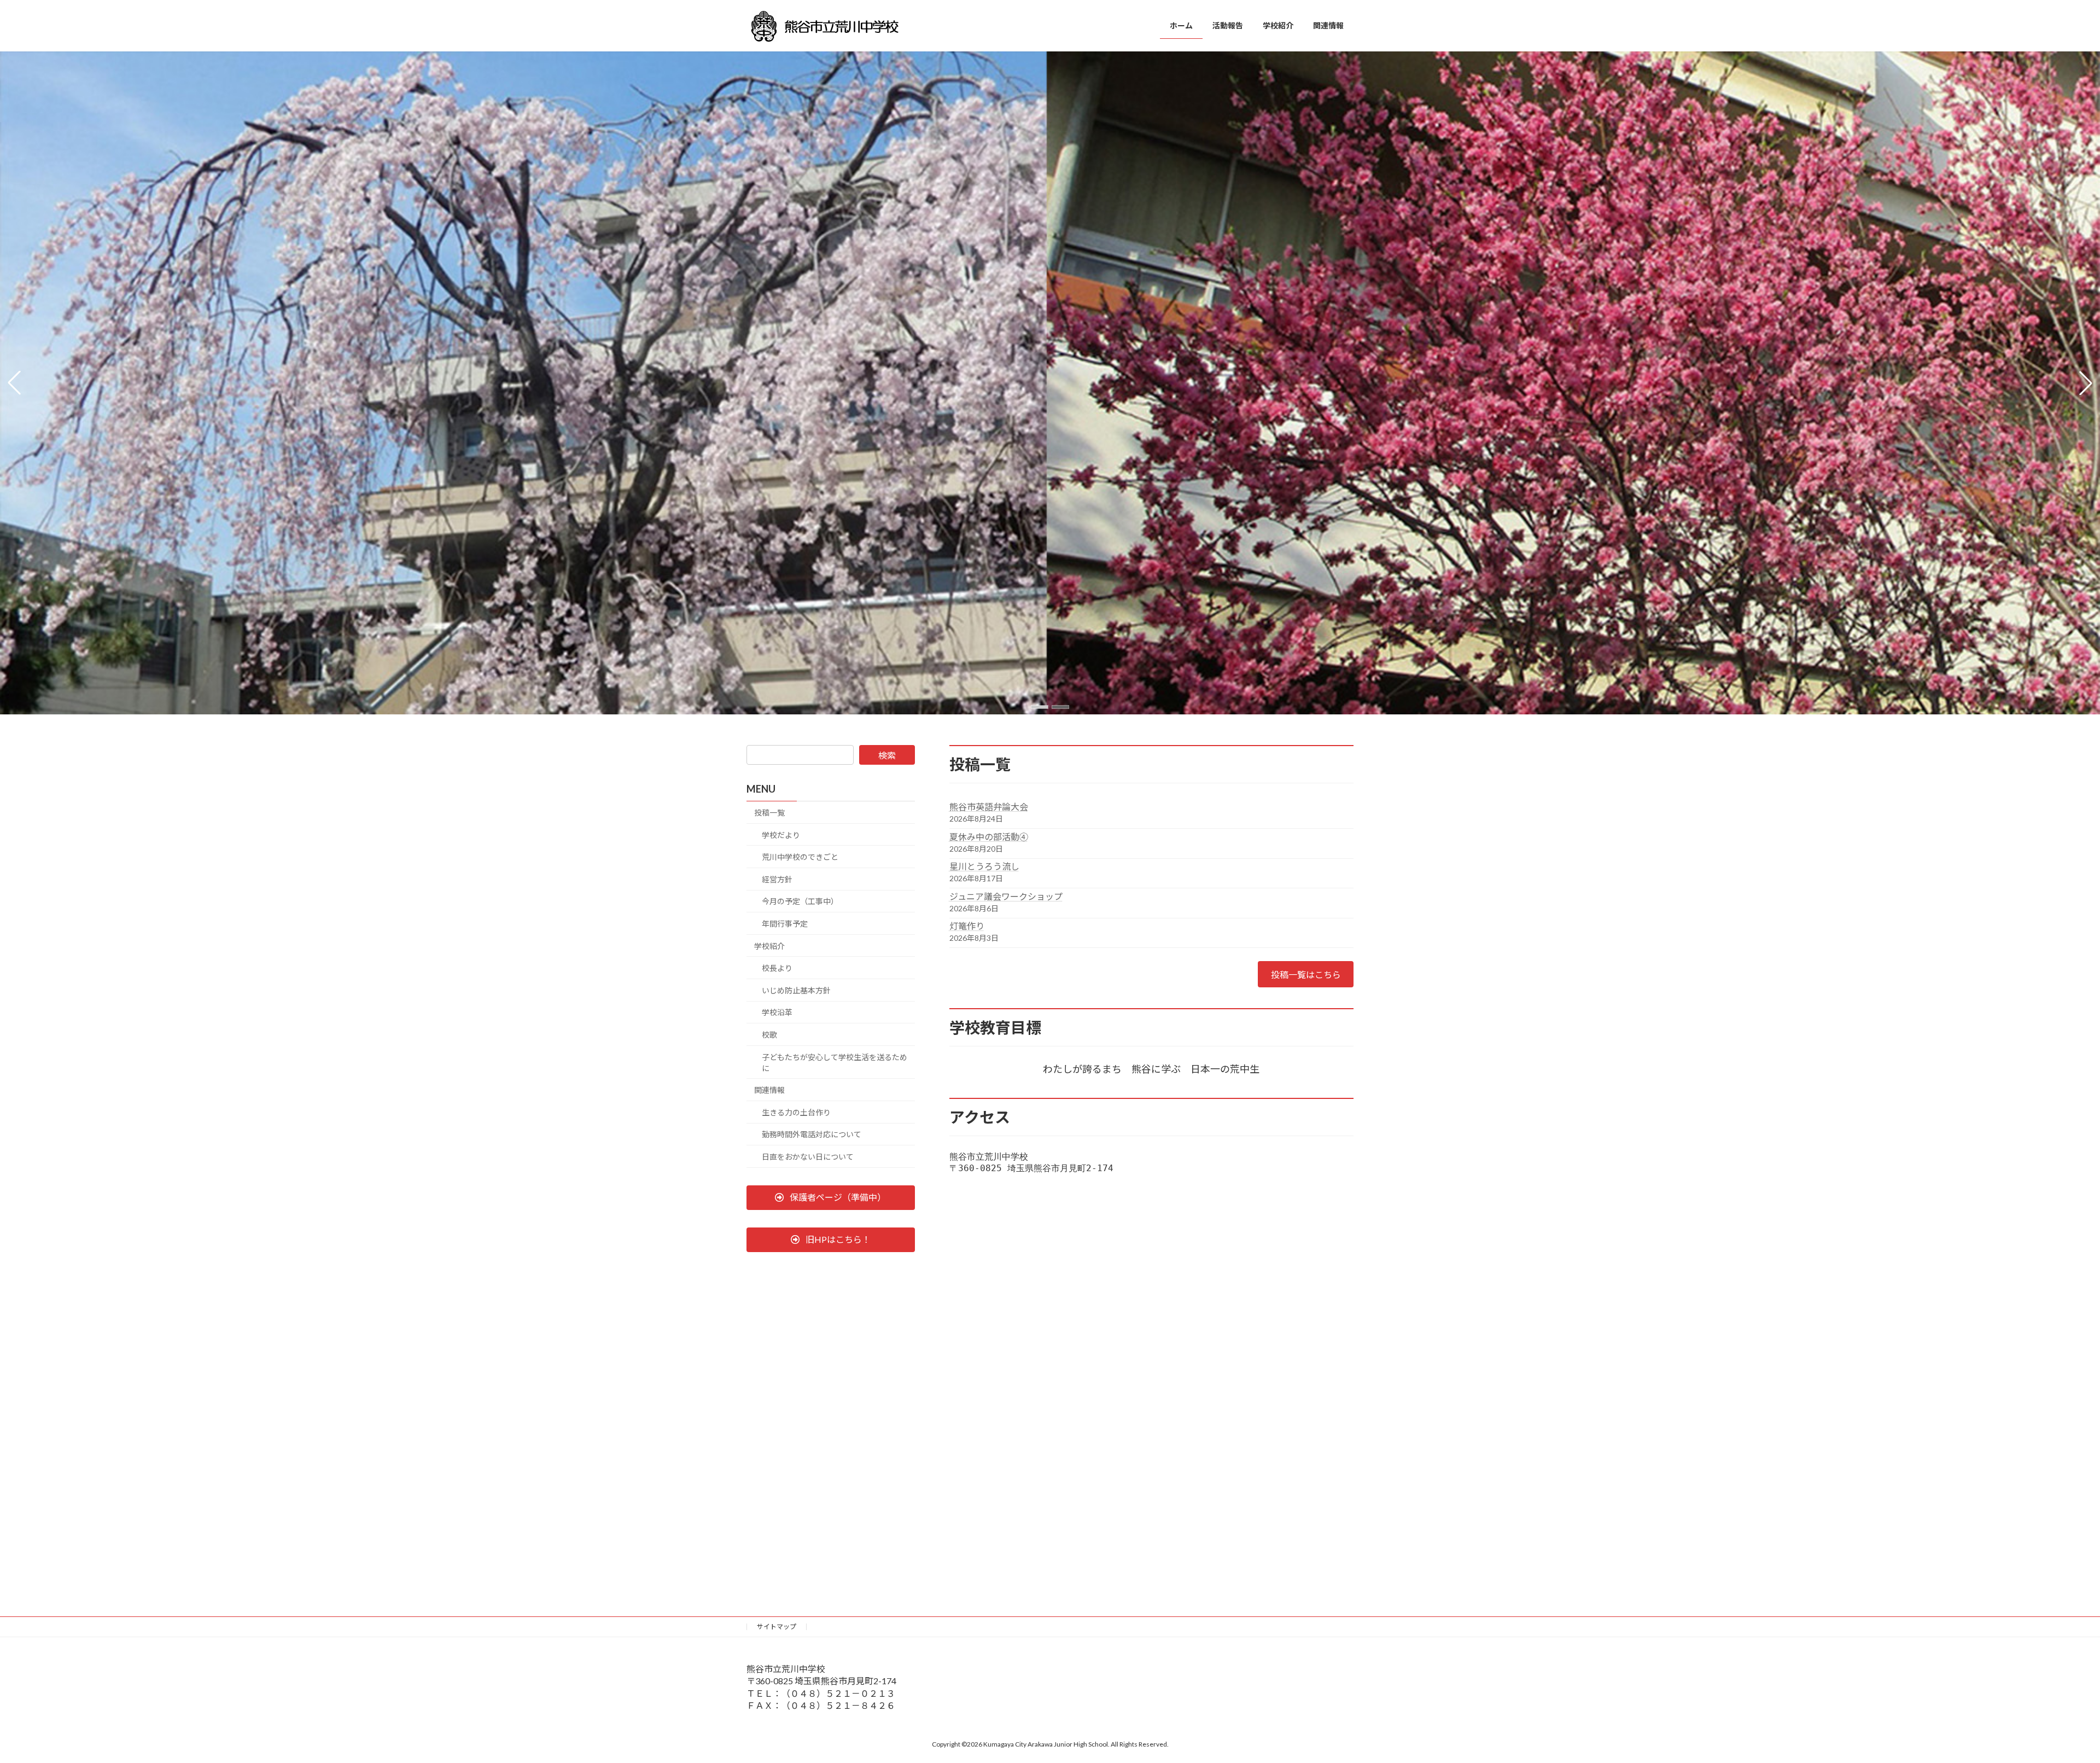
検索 (887, 755)
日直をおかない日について (808, 1157)
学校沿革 (777, 1013)
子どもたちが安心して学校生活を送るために (835, 1063)
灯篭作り (967, 926)
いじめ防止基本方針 (796, 990)
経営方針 (777, 879)
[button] (1040, 707)
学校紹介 (769, 946)
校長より (777, 968)
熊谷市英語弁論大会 (989, 807)
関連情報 (769, 1090)
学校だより (781, 835)
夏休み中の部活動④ (989, 837)
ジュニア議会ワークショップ (1006, 896)
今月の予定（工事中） (800, 902)
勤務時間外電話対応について (812, 1135)
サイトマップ (777, 1627)
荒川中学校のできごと (800, 857)
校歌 (769, 1035)
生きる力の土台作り (796, 1112)
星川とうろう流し (984, 866)
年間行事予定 (785, 924)
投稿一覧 (769, 813)
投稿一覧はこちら (1306, 974)
